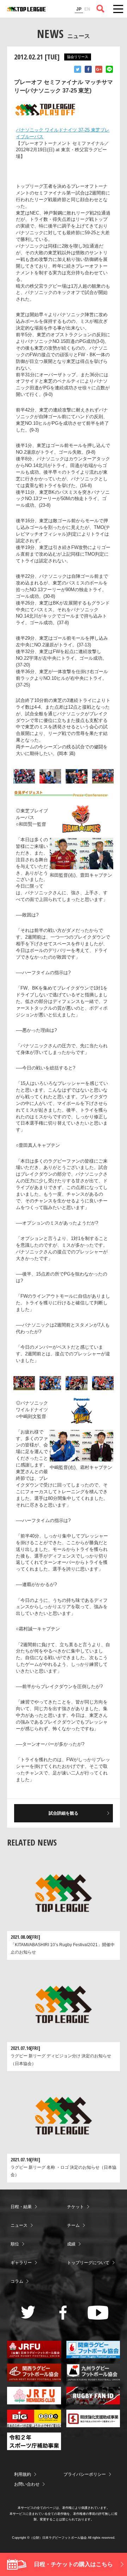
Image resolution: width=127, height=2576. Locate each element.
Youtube (98, 2313)
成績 (71, 2244)
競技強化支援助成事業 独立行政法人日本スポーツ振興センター (93, 2418)
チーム (73, 2225)
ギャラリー (21, 2263)
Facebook (88, 69)
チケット (75, 2207)
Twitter (78, 69)
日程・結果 (21, 2207)
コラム (17, 2281)
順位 (15, 2244)
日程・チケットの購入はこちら (73, 2564)
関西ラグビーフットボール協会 (34, 2372)
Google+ (99, 69)
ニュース (19, 2225)
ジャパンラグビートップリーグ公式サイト (26, 9)
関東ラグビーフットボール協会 (93, 2350)
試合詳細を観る (64, 1813)
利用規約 (23, 2474)
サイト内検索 (101, 9)
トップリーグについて (88, 2263)
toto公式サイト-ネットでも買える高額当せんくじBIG (34, 2418)
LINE (109, 69)
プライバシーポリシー (85, 2474)
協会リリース (78, 57)
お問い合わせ (27, 2484)
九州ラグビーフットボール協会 (93, 2372)
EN (87, 9)
